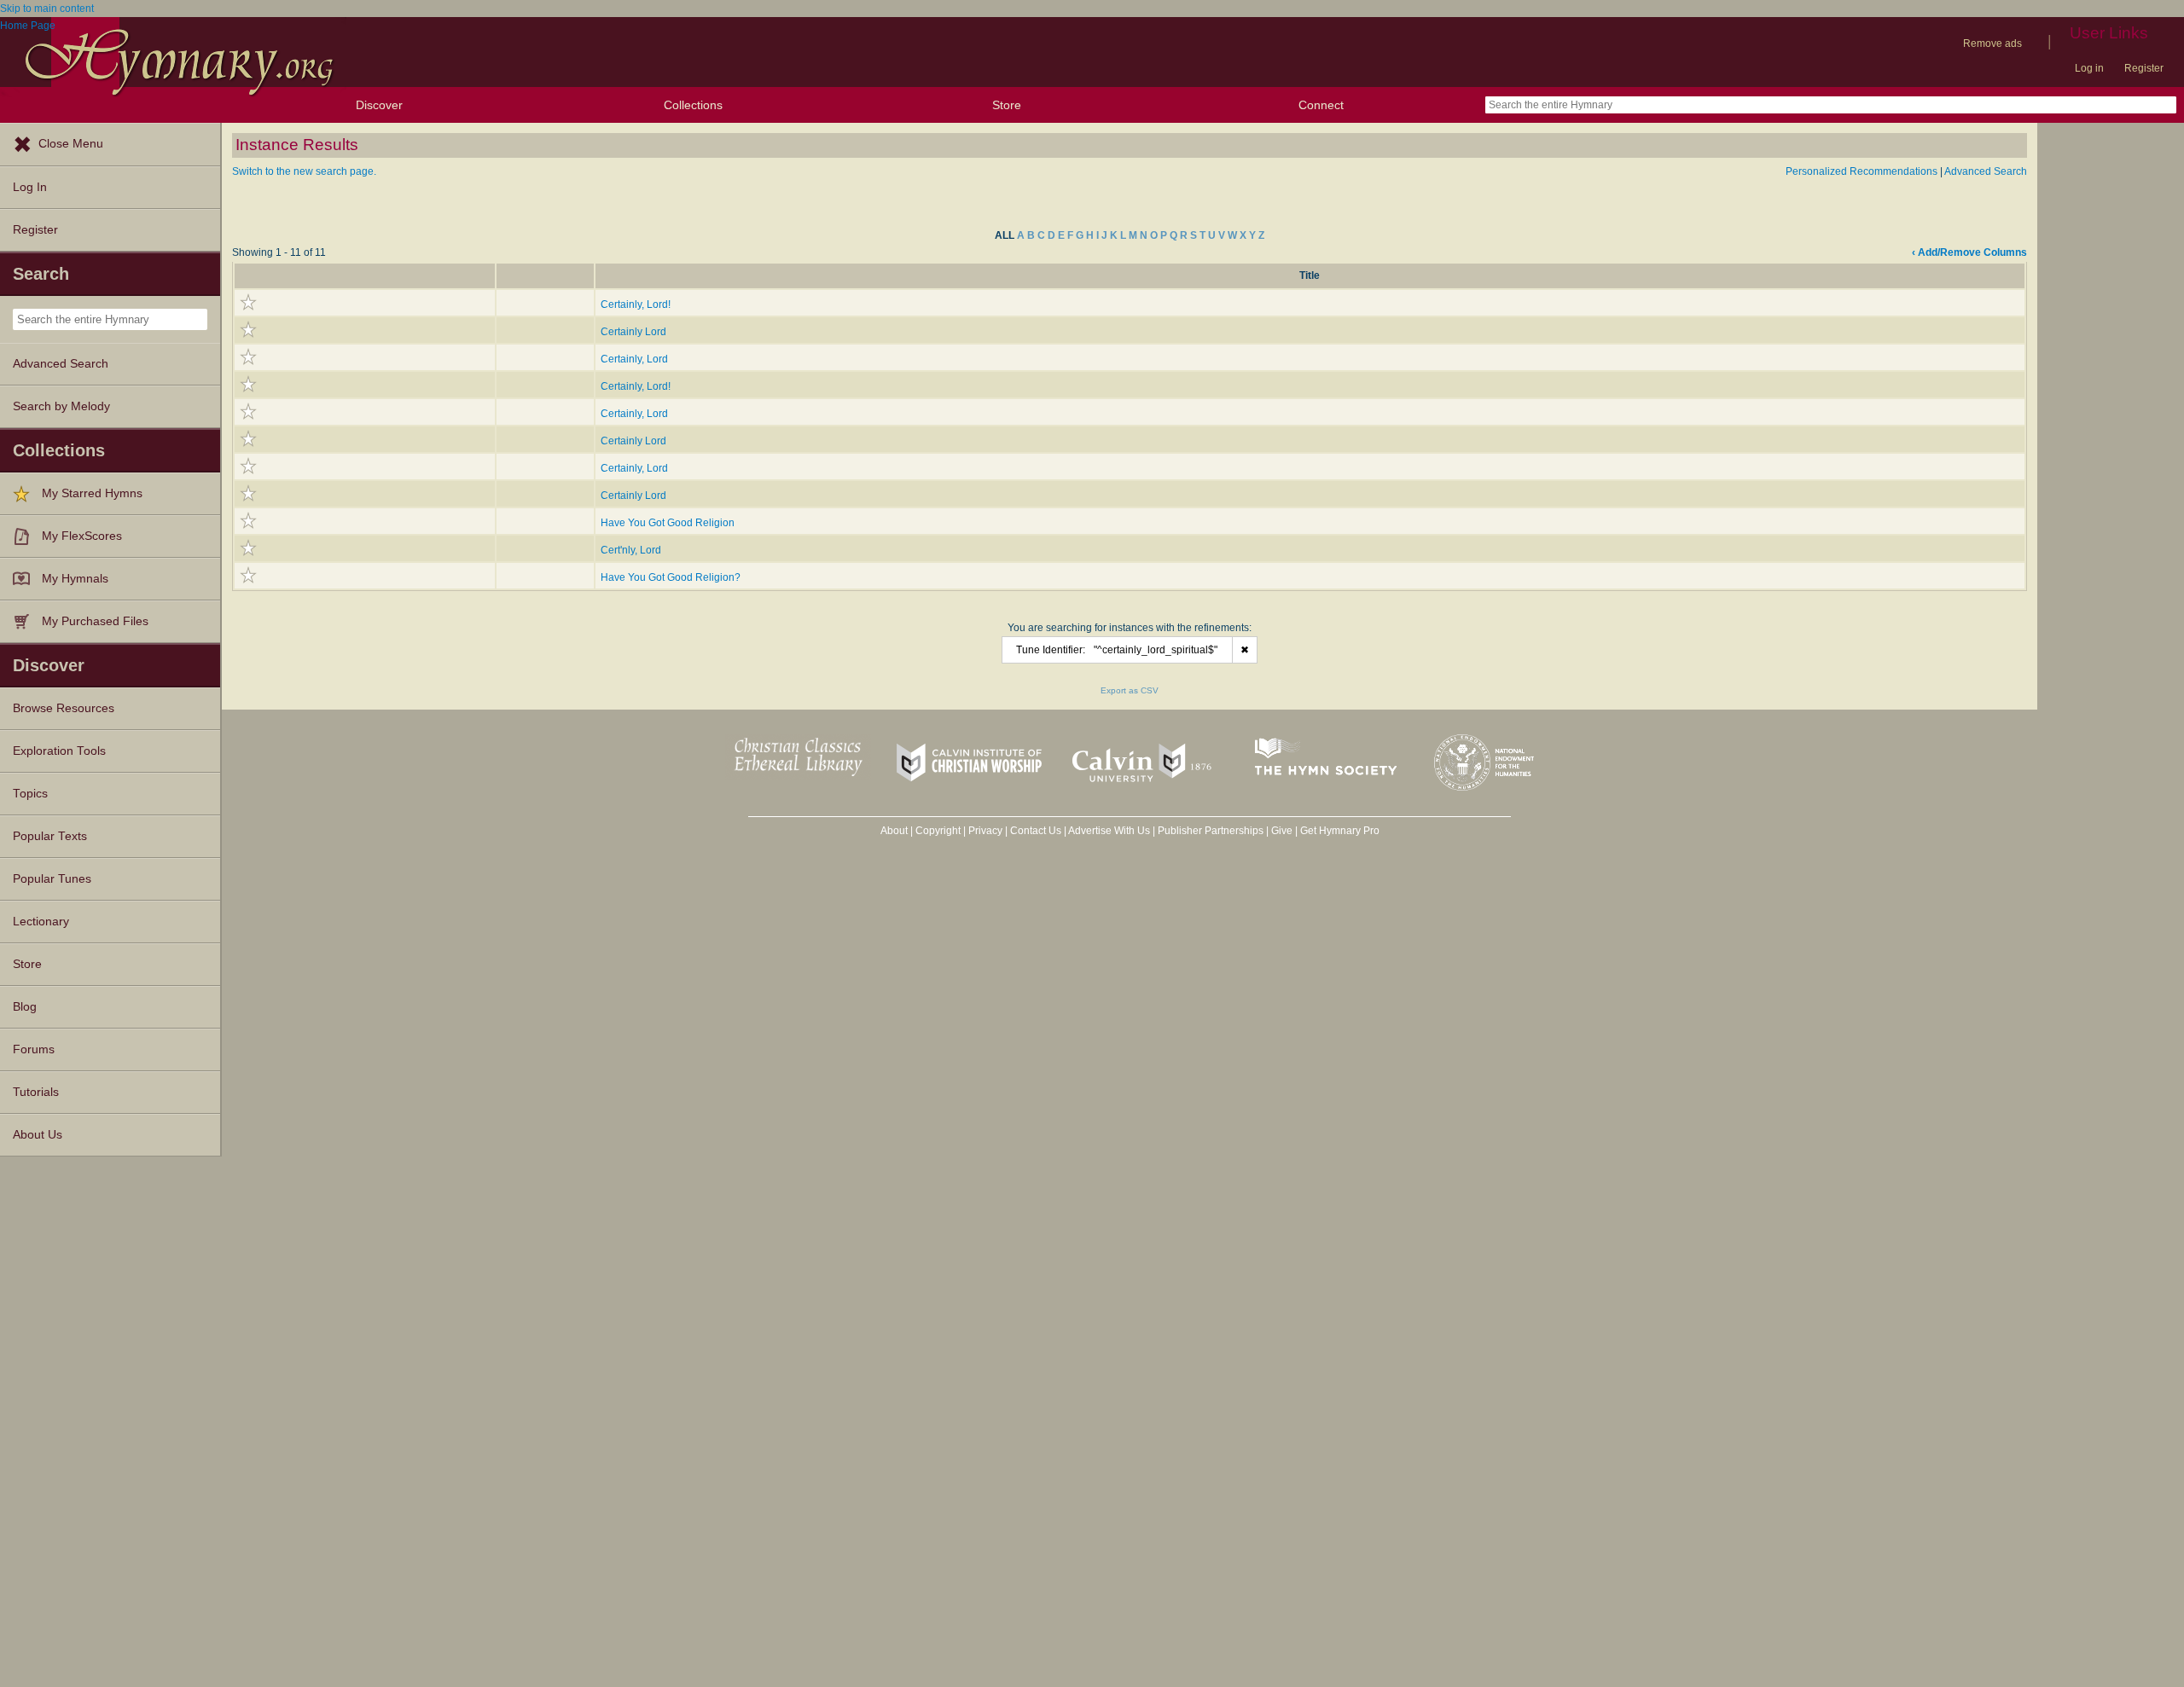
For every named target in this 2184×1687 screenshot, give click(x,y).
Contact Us (1036, 831)
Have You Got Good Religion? (671, 577)
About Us (38, 1135)
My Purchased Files (95, 621)
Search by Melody (61, 406)
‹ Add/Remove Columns (1969, 252)
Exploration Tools (59, 751)
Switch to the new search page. (304, 171)
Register (2144, 68)
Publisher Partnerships (1211, 831)
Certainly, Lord (634, 359)
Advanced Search (61, 364)
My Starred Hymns (92, 493)
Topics (30, 794)
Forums (34, 1049)
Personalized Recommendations (1862, 171)
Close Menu (71, 144)
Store (1007, 105)
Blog (25, 1007)
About (894, 831)
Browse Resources (64, 708)
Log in (2089, 68)
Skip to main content (47, 9)
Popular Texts (50, 836)
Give (1282, 831)
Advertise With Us (1109, 831)
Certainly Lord (633, 332)
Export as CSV (1130, 690)
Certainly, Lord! (636, 304)
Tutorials (36, 1092)
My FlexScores (82, 536)
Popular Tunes (52, 879)
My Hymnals (75, 579)
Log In (30, 187)
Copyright (938, 831)
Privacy (985, 831)
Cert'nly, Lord (631, 550)
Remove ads (1992, 43)
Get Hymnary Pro (1340, 831)
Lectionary (41, 922)
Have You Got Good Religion (668, 523)
